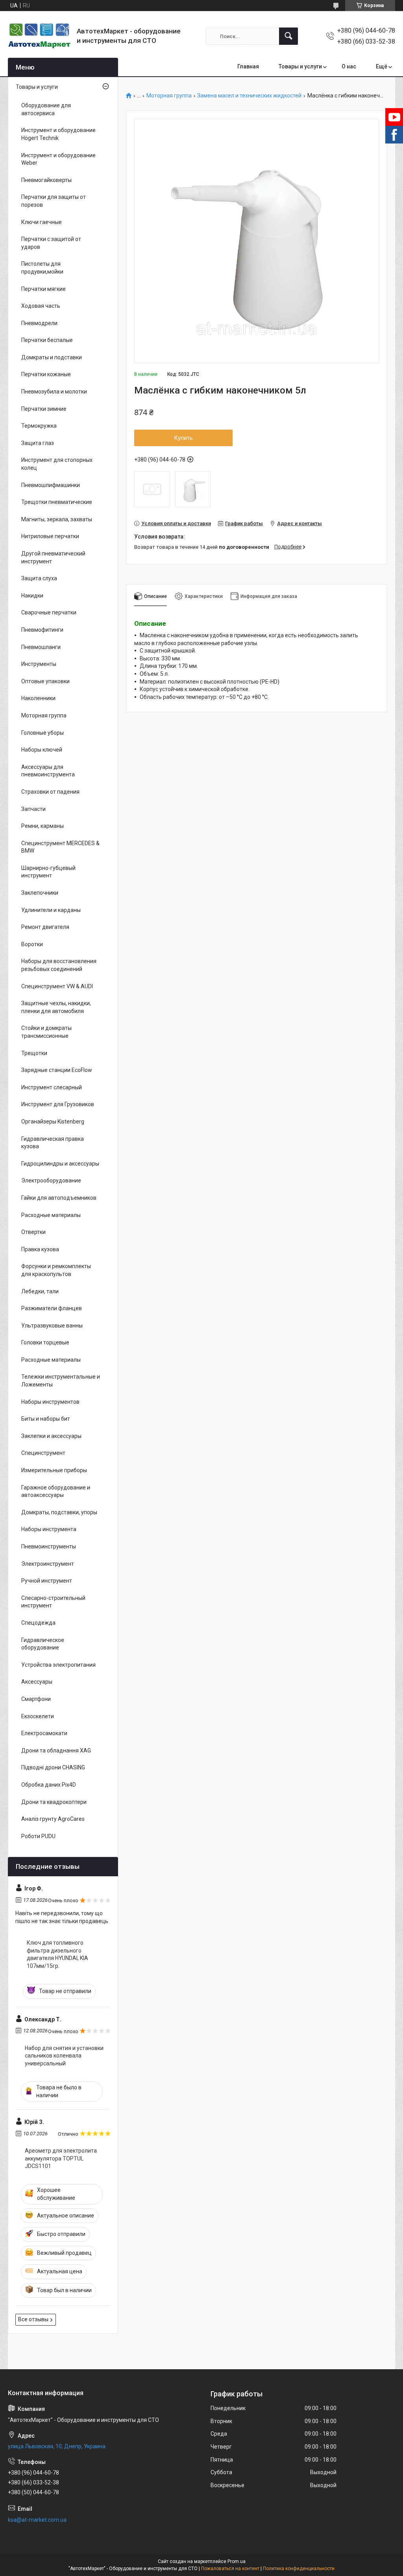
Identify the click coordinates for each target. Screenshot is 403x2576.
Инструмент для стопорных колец (57, 464)
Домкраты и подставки (52, 357)
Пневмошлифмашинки (51, 485)
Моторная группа (169, 96)
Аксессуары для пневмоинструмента (48, 771)
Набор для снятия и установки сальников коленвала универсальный (64, 2056)
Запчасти (33, 809)
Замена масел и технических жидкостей (249, 96)
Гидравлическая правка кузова (53, 1143)
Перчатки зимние (44, 409)
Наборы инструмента (49, 1529)
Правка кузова (40, 1249)
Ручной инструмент (47, 1581)
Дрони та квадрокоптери (54, 1802)
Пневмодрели (39, 323)
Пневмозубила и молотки (54, 392)
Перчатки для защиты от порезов (54, 201)
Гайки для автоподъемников (59, 1198)
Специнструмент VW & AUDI (57, 986)
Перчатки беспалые (47, 340)
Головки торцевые (45, 1342)
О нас (349, 66)
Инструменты (39, 664)
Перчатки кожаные (46, 374)
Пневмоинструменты (49, 1546)
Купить (184, 438)
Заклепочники (40, 893)
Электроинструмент (48, 1564)
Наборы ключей (42, 750)
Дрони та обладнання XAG (56, 1750)
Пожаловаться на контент (230, 2569)
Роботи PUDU (38, 1836)
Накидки (32, 596)
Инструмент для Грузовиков (58, 1104)
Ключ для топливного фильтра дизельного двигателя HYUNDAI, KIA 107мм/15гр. (57, 1954)
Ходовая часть (41, 306)
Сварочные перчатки (49, 612)
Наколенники (38, 698)
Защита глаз (38, 443)
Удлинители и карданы (51, 910)
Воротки (32, 944)
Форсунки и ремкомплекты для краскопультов (56, 1270)
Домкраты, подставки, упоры (59, 1512)
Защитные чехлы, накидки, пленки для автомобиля (56, 1007)
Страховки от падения (50, 792)
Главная (248, 66)
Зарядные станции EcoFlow (57, 1070)
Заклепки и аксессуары (51, 1436)
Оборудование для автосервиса (46, 109)
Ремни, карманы (43, 826)
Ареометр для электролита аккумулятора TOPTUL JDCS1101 (61, 2158)
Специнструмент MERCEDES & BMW (60, 847)
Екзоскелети (38, 1716)
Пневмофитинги (42, 630)
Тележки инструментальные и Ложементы (61, 1381)
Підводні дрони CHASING (53, 1767)
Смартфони (36, 1699)
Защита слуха (39, 578)
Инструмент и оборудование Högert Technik (58, 134)
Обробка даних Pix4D (49, 1785)
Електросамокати (44, 1733)
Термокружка (39, 426)
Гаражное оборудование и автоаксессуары (56, 1491)
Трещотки (34, 1053)
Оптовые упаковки (45, 681)
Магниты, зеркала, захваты (57, 519)
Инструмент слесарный (52, 1087)
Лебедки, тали (40, 1291)
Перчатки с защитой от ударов (51, 243)
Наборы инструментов (50, 1402)
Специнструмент (43, 1453)
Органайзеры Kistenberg (53, 1122)
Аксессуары (37, 1682)
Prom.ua (237, 2561)
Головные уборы (43, 733)
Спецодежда (38, 1623)
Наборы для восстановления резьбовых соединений (59, 965)
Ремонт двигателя (45, 927)
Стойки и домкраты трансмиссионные (46, 1032)
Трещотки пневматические (57, 502)
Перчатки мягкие (43, 289)
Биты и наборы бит (46, 1419)
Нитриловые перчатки (50, 536)
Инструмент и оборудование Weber (58, 159)
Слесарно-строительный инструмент (53, 1602)
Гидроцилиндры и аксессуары (60, 1164)
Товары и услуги (300, 66)
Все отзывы (33, 2319)
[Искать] (288, 36)
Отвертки (33, 1232)
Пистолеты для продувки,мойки (42, 268)
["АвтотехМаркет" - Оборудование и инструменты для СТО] (39, 36)
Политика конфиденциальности (299, 2569)
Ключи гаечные (42, 222)
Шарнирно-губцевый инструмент (48, 872)
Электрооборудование (51, 1180)
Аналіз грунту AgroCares (53, 1819)
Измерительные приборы (54, 1470)
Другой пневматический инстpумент (53, 557)
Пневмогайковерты (46, 180)
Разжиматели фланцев (52, 1308)
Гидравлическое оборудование (43, 1644)
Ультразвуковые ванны (52, 1326)
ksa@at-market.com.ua (37, 2520)
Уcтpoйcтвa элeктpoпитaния (58, 1665)
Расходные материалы (51, 1215)
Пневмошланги (41, 647)
